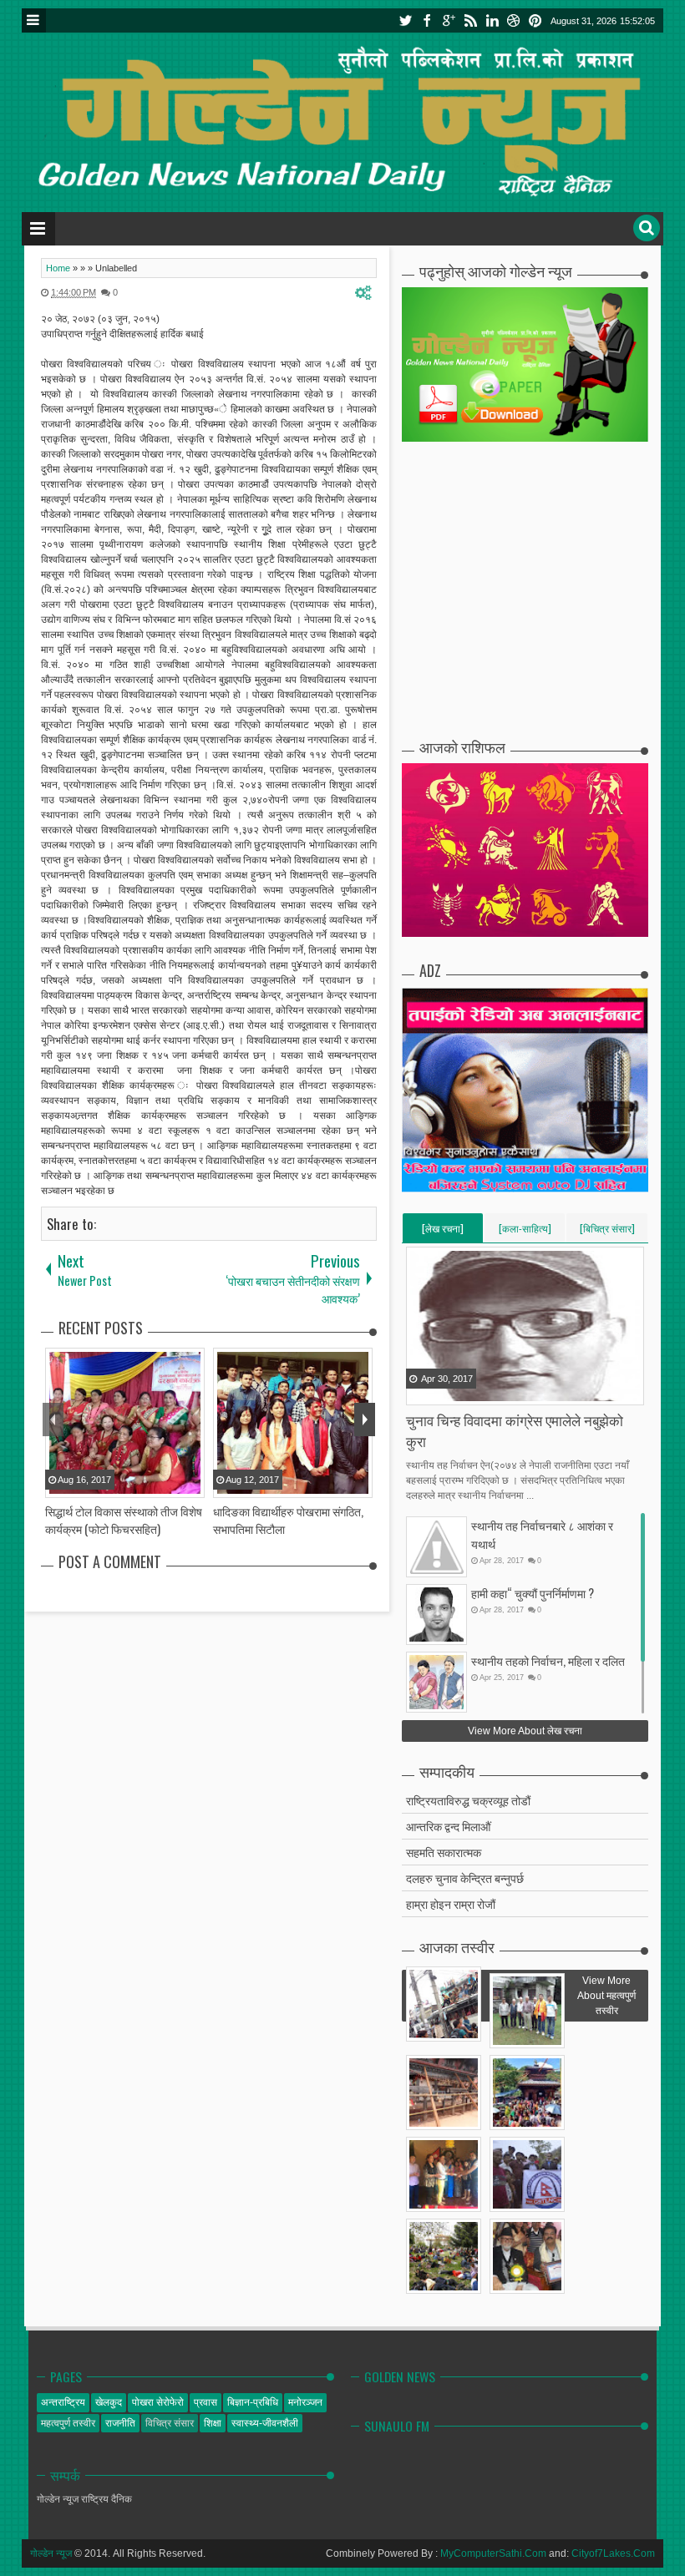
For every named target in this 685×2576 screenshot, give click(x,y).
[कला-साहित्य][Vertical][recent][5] (525, 1232)
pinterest (535, 20)
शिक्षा (213, 2423)
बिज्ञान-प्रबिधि (253, 2402)
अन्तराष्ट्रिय (63, 2402)
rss (470, 20)
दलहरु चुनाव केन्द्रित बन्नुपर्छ (465, 1878)
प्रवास (205, 2402)
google (449, 20)
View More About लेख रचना (525, 1731)
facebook (427, 20)
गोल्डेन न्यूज (51, 2553)
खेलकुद (109, 2402)
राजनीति (120, 2423)
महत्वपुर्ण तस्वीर (68, 2423)
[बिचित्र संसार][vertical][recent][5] (607, 1232)
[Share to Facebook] (420, 1391)
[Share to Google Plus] (462, 1391)
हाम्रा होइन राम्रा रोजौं (451, 1903)
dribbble (514, 20)
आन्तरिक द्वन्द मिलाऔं (448, 1826)
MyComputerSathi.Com (493, 2553)
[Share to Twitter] (441, 1391)
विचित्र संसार (170, 2423)
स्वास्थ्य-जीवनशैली (265, 2423)
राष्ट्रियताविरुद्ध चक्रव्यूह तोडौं (468, 1800)
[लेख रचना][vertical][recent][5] (443, 1232)
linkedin (492, 20)
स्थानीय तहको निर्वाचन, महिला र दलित (548, 1660)
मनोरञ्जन (305, 2402)
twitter (405, 20)
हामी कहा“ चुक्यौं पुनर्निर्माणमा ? (533, 1593)
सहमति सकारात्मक (444, 1852)
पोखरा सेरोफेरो (158, 2402)
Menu (34, 20)
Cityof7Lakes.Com (613, 2553)
